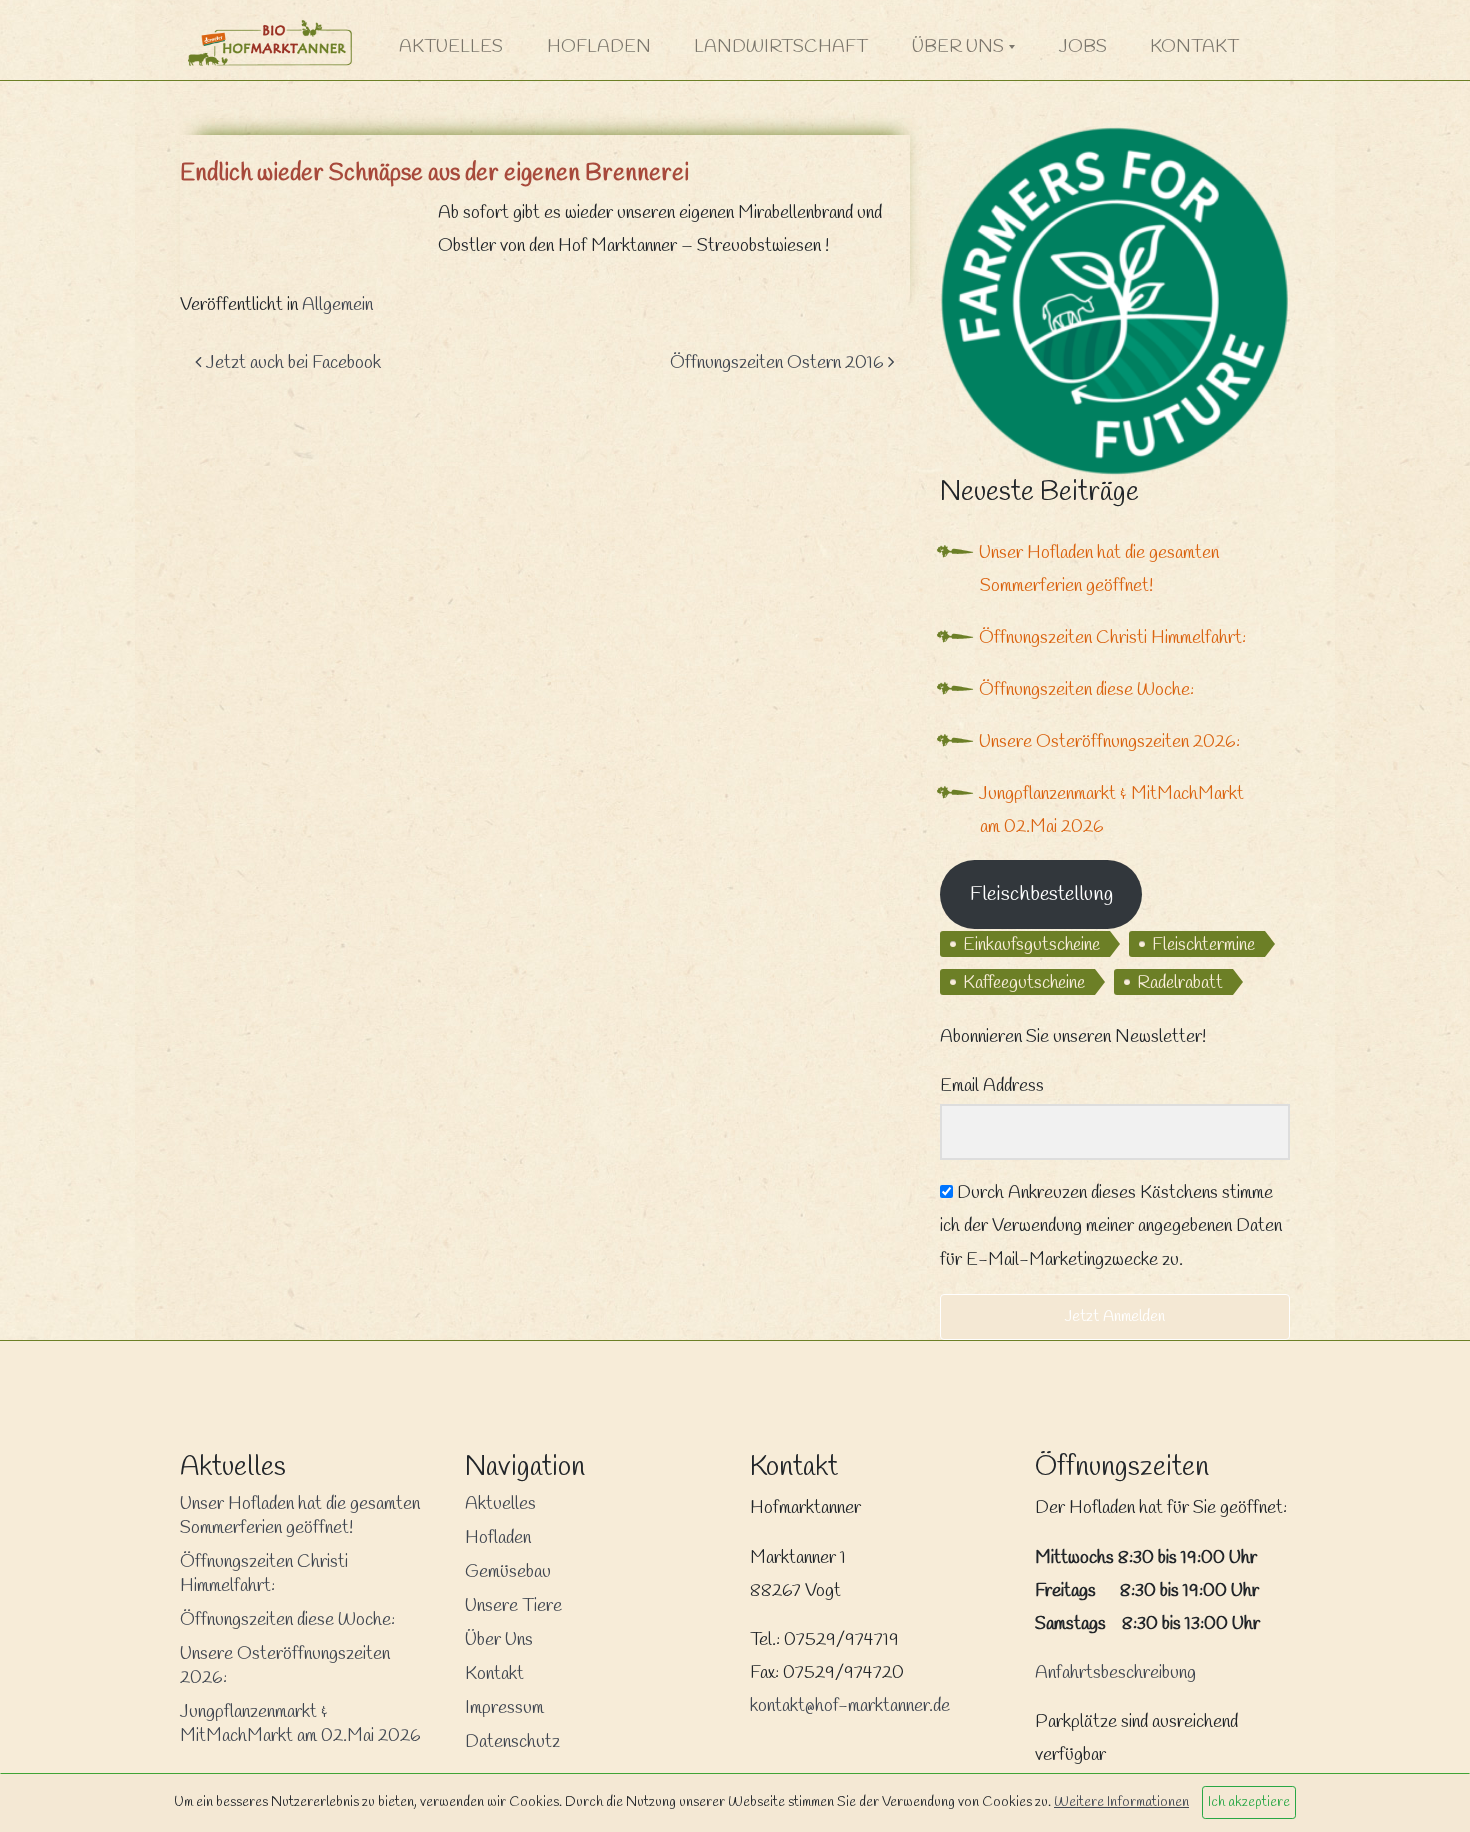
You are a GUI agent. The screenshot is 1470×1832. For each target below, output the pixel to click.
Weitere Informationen (1121, 1802)
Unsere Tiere (513, 1606)
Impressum (504, 1708)
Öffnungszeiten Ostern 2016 (779, 363)
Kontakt (1194, 47)
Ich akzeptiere (1249, 1802)
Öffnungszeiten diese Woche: (1086, 690)
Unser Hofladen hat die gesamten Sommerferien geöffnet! (300, 1516)
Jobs (1083, 47)
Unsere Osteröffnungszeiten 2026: (1109, 742)
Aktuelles (451, 47)
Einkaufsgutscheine (1031, 945)
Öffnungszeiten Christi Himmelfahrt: (1112, 638)
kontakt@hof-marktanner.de (850, 1706)
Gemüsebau (508, 1572)
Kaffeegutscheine (1024, 983)
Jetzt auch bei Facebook (291, 363)
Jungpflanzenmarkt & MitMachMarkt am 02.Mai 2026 (300, 1724)
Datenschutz (512, 1742)
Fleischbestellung (1041, 894)
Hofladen (599, 47)
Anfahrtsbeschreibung (1115, 1673)
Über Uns (958, 47)
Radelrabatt (1180, 983)
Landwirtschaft (781, 47)
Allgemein (337, 305)
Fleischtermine (1203, 945)
